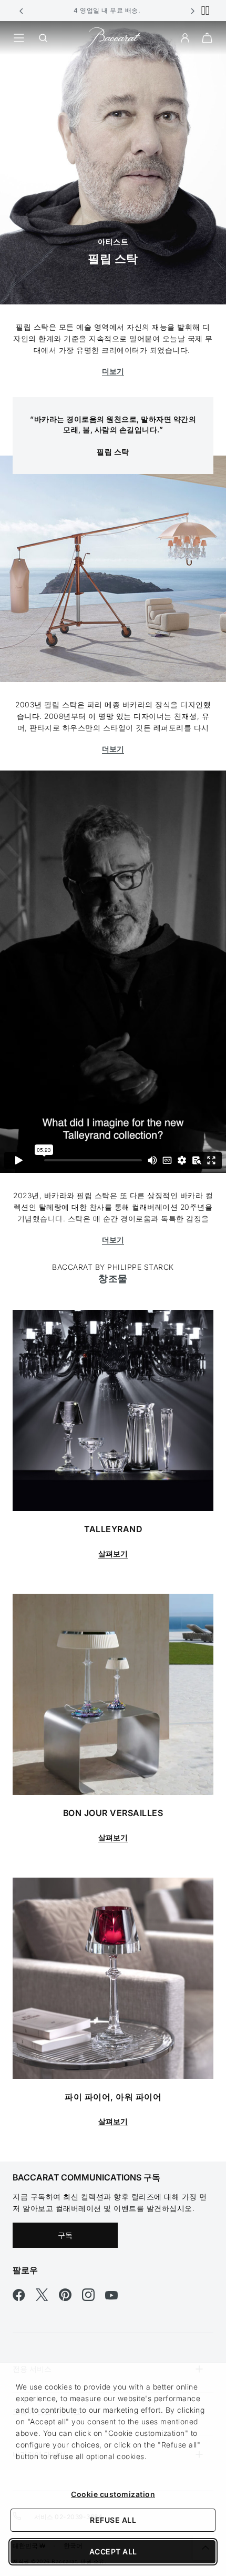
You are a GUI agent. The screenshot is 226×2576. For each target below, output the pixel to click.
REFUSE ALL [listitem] (113, 2520)
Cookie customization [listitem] (113, 2494)
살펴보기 (113, 1553)
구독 (65, 2235)
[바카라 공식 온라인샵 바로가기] (113, 37)
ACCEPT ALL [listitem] (113, 2552)
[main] (113, 1091)
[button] (22, 11)
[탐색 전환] (19, 38)
